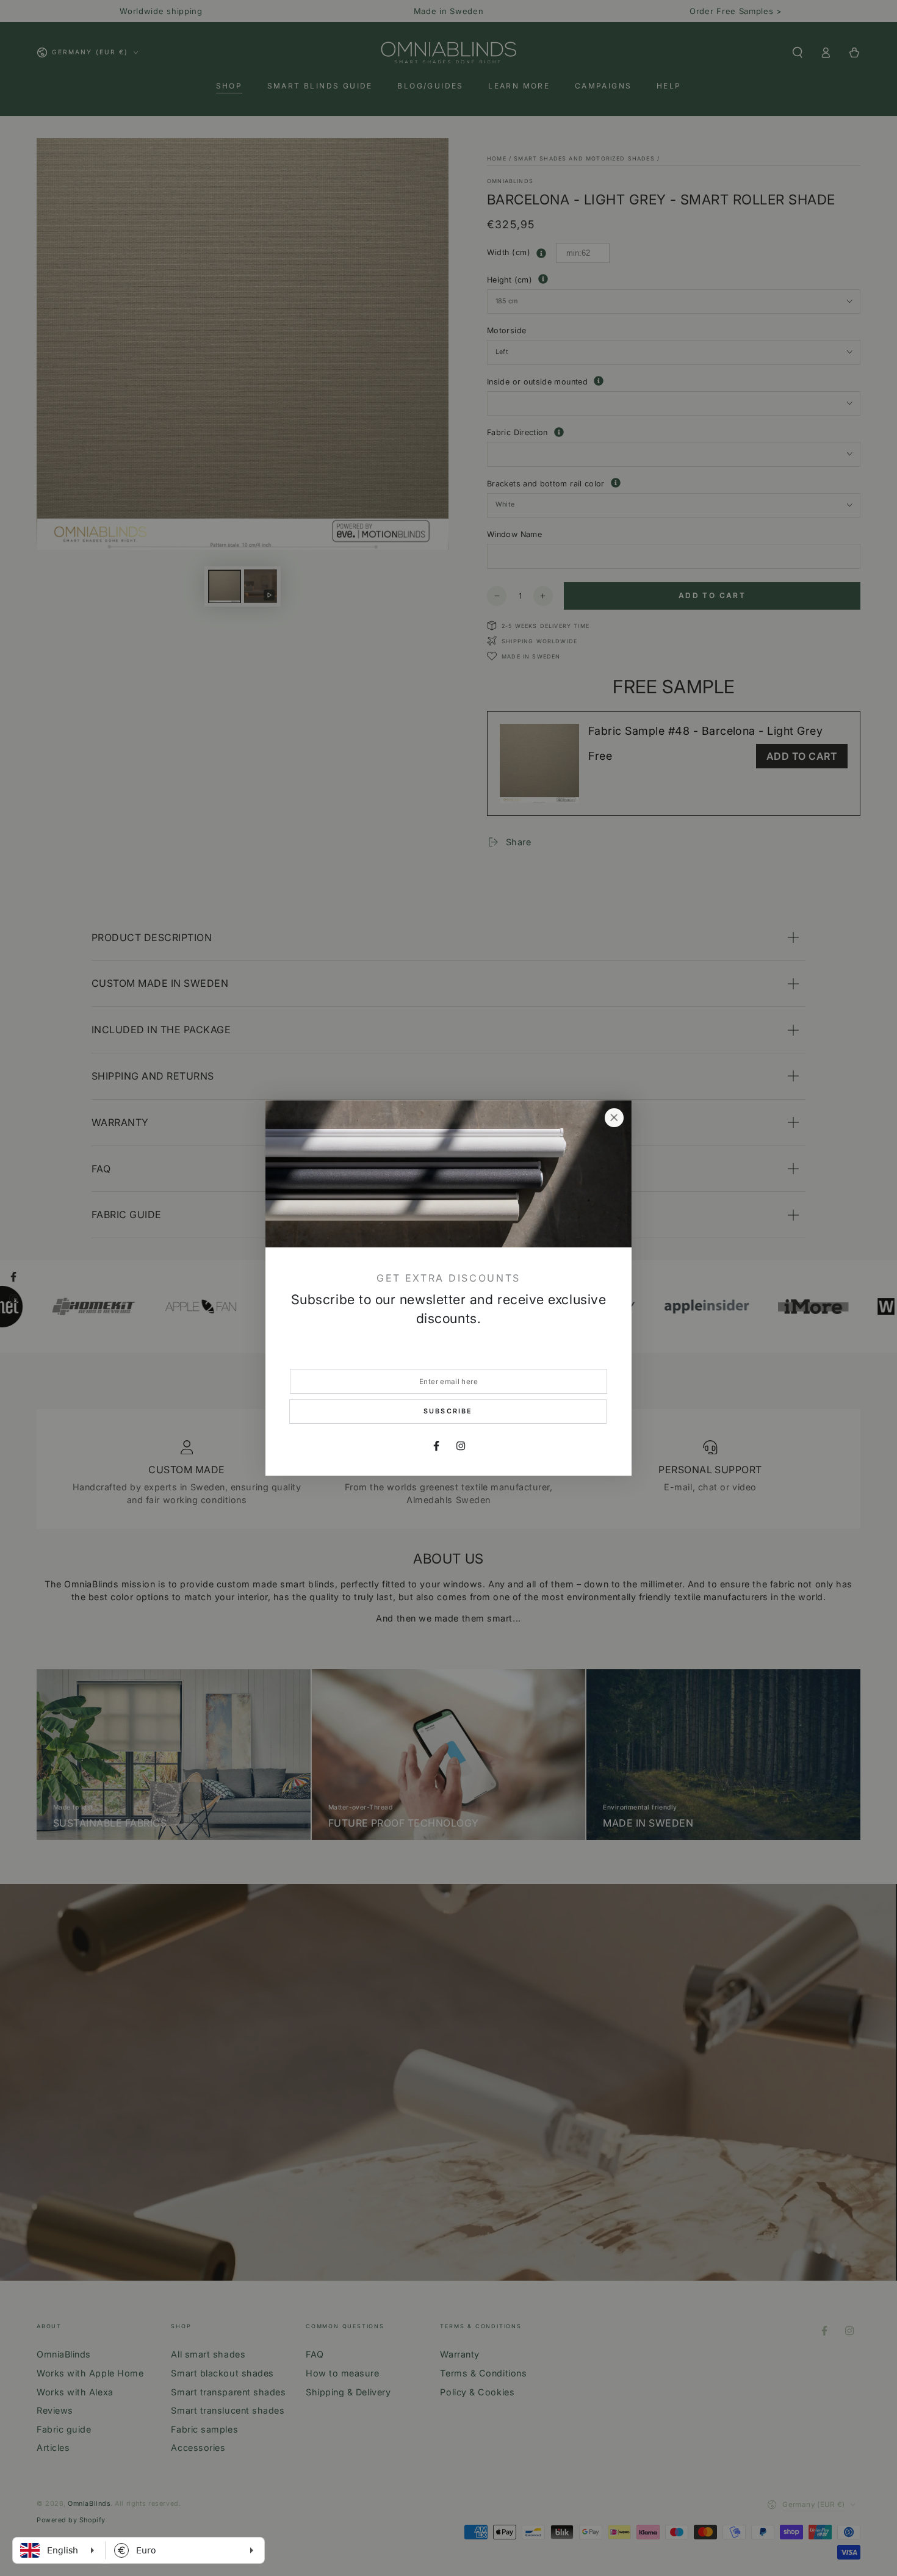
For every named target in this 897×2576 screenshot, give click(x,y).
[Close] (614, 1118)
